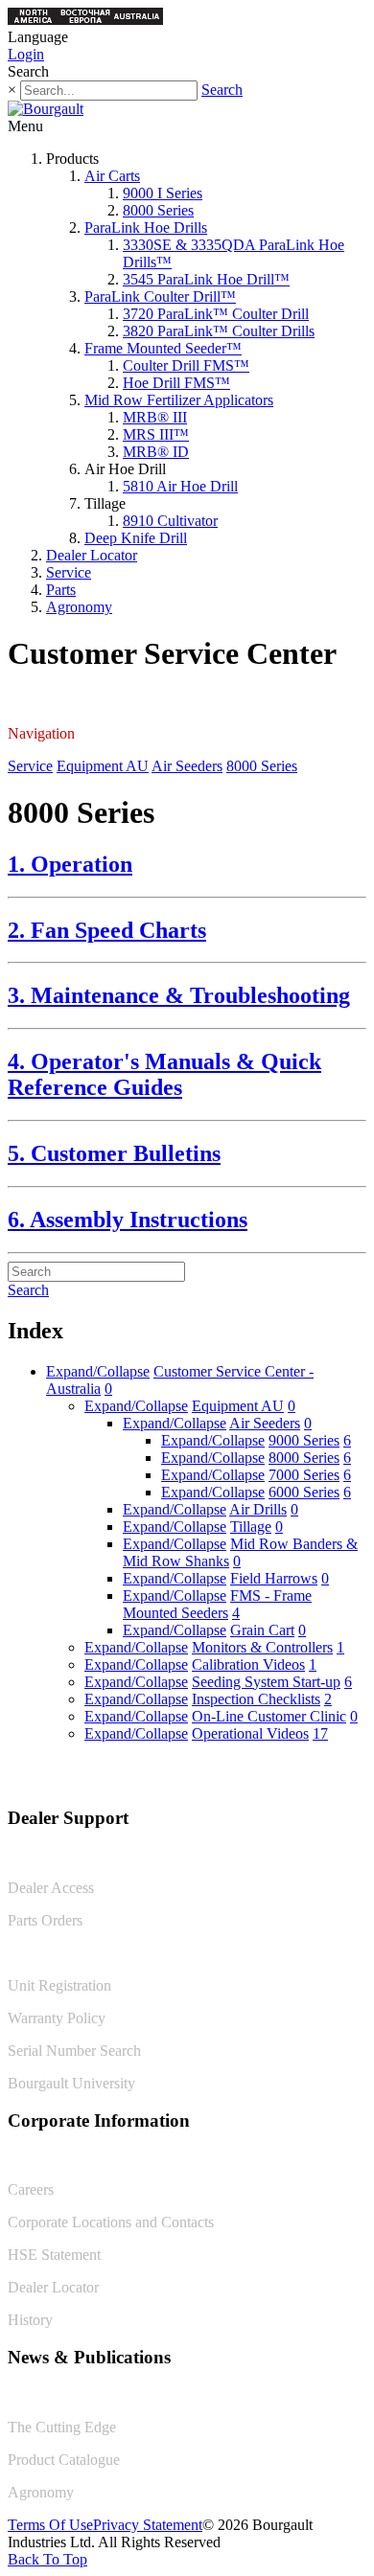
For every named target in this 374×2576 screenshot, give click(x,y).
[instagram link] (352, 1778)
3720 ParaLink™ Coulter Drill (216, 314)
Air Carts (112, 176)
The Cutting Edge (62, 2427)
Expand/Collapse (98, 1371)
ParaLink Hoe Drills (146, 228)
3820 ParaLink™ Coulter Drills (219, 331)
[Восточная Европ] (85, 20)
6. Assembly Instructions (128, 1220)
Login (26, 54)
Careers (31, 2189)
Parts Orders (45, 1920)
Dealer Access (51, 1888)
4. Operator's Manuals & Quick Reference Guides (164, 1074)
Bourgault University (71, 2083)
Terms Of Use (50, 2525)
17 (320, 1733)
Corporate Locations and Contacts (111, 2222)
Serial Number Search (74, 2051)
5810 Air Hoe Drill (180, 486)
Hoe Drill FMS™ (176, 383)
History (30, 2320)
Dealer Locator (92, 555)
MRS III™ (156, 434)
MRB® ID (156, 452)
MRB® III (155, 417)
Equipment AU (103, 766)
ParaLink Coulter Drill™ (160, 296)
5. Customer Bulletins (114, 1153)
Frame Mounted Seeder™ (163, 348)
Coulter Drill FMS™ (186, 365)
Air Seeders (187, 766)
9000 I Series (163, 193)
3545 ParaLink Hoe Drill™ (206, 279)
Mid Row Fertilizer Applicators (179, 400)
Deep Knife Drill (136, 538)
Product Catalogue (64, 2460)
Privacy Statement (148, 2525)
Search (222, 90)
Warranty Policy (57, 2018)
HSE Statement (54, 2255)
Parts (61, 590)
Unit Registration (59, 1985)
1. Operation (70, 864)
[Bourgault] (46, 109)
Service (69, 572)
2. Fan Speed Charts (107, 930)
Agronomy (79, 607)
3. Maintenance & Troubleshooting (179, 995)
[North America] (34, 20)
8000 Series (158, 210)
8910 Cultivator (170, 521)
